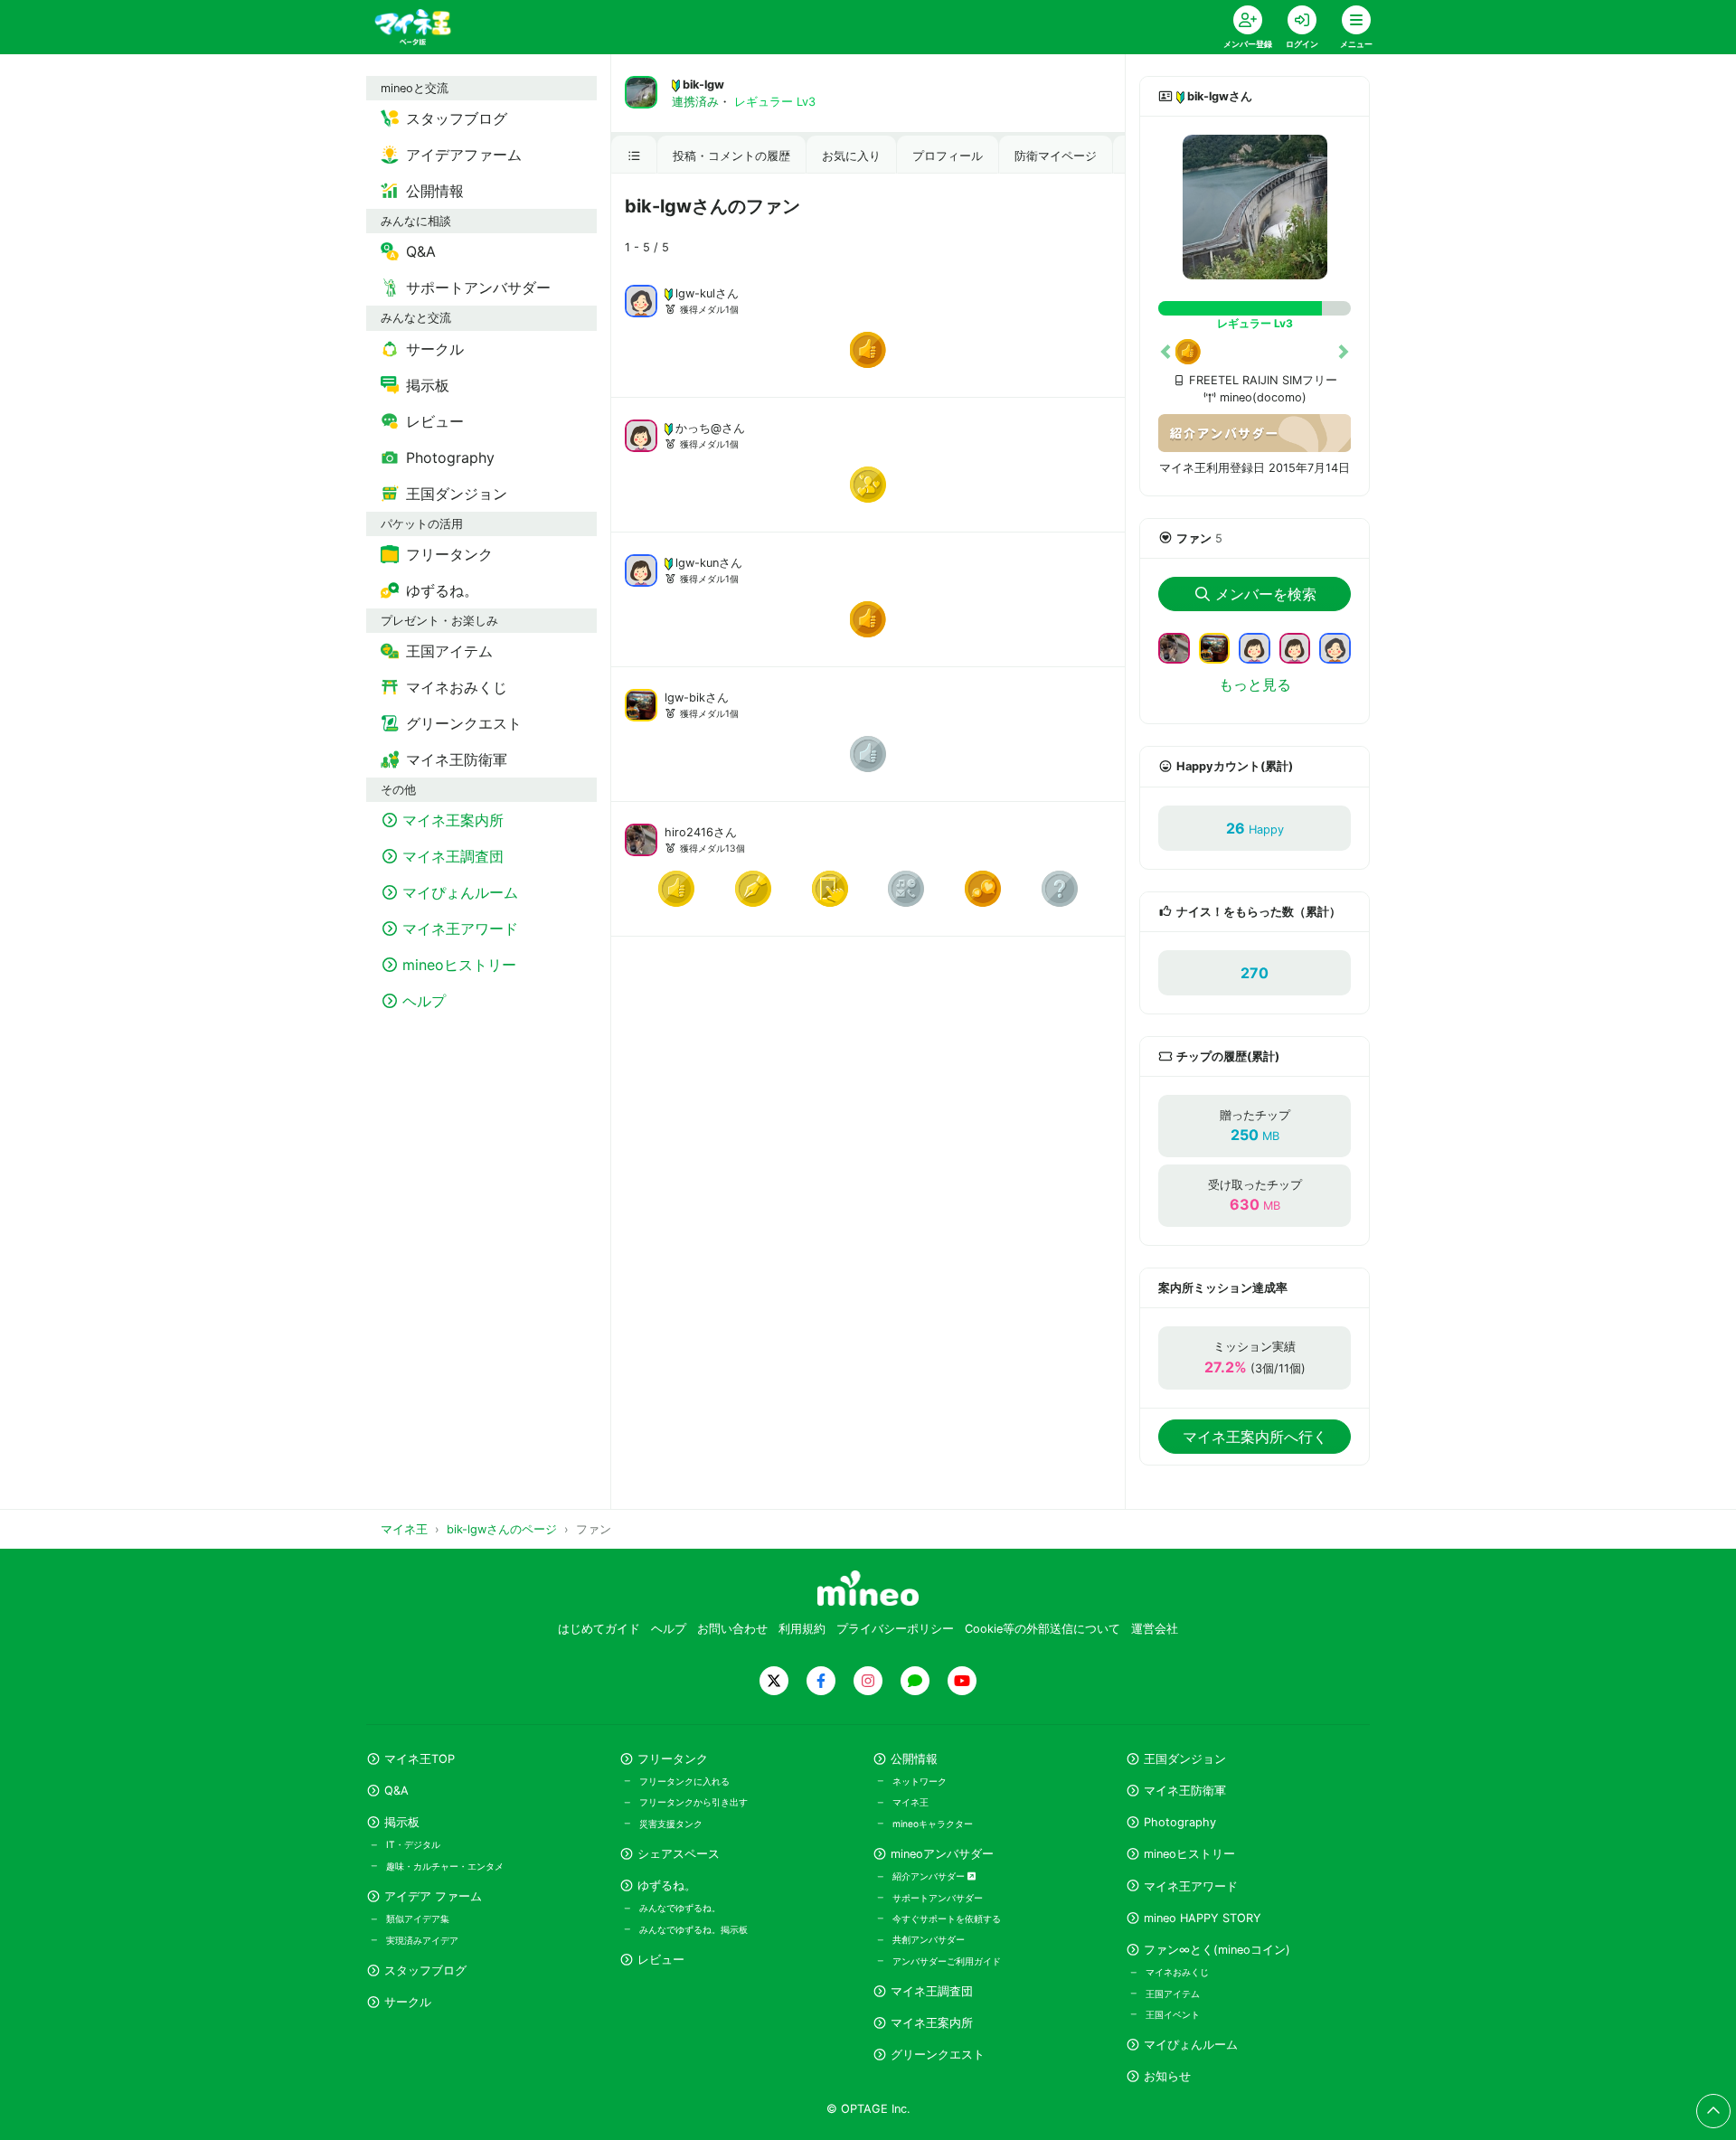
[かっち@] (641, 434)
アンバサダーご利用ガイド (947, 1961)
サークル (408, 2002)
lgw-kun (697, 563)
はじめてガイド (599, 1629)
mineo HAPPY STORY (1203, 1918)
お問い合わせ (732, 1629)
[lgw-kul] (641, 299)
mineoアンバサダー (942, 1854)
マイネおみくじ (1177, 1972)
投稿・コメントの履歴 (731, 156)
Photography (1180, 1822)
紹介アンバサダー (930, 1876)
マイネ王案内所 (932, 2023)
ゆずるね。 (667, 1885)
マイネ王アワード (1191, 1886)
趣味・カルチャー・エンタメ (445, 1866)
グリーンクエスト (938, 2055)
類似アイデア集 (418, 1918)
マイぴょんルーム (1191, 2045)
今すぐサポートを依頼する (947, 1918)
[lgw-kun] (641, 569)
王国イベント (1173, 2014)
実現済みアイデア (422, 1940)
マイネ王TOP (420, 1759)
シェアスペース (679, 1854)
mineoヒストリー (1189, 1854)
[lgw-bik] (641, 703)
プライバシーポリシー (895, 1629)
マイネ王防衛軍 (1185, 1791)
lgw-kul (695, 293)
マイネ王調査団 (932, 1991)
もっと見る (1255, 684)
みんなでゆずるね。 (680, 1908)
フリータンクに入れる (684, 1781)
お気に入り (851, 156)
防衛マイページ (1056, 156)
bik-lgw (703, 85)
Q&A (396, 1791)
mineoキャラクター (933, 1824)
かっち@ (698, 428)
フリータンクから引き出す (693, 1802)
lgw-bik (685, 698)
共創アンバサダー (929, 1939)
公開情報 (914, 1759)
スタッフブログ (425, 1970)
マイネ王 (910, 1802)
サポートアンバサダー (938, 1898)
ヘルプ (669, 1629)
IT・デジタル (413, 1844)
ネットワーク (920, 1781)
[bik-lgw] (1255, 207)
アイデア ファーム (433, 1896)
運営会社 (1155, 1629)
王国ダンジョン (1185, 1759)
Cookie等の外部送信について (1043, 1629)
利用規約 (802, 1629)
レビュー (661, 1960)
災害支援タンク (671, 1824)
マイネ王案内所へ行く (1255, 1437)
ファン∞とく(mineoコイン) (1217, 1950)
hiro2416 (689, 832)
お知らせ (1167, 2076)
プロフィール (948, 156)
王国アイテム (1173, 1994)
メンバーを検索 (1266, 594)
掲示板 (402, 1822)
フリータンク (673, 1759)
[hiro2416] (641, 838)
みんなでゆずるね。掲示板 (693, 1929)
